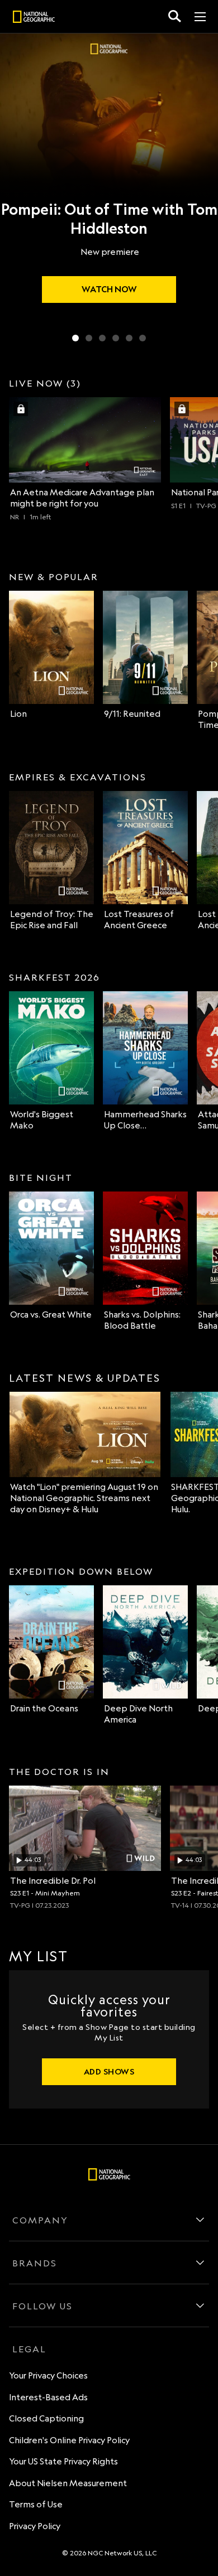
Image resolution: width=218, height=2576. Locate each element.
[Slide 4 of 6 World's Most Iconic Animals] (116, 338)
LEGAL (29, 2349)
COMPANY (40, 2220)
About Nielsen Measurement (68, 2483)
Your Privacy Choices (48, 2375)
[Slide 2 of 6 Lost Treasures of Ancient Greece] (89, 338)
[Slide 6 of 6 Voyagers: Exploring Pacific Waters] (143, 338)
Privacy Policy (35, 2526)
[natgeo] (34, 18)
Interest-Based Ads (48, 2397)
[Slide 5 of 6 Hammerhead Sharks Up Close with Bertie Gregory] (129, 338)
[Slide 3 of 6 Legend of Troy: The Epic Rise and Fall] (102, 338)
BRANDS (35, 2263)
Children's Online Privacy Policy (69, 2440)
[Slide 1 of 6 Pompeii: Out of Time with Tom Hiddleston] (75, 338)
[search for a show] (175, 16)
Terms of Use (36, 2504)
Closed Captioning (46, 2418)
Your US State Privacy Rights (63, 2461)
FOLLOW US (42, 2306)
